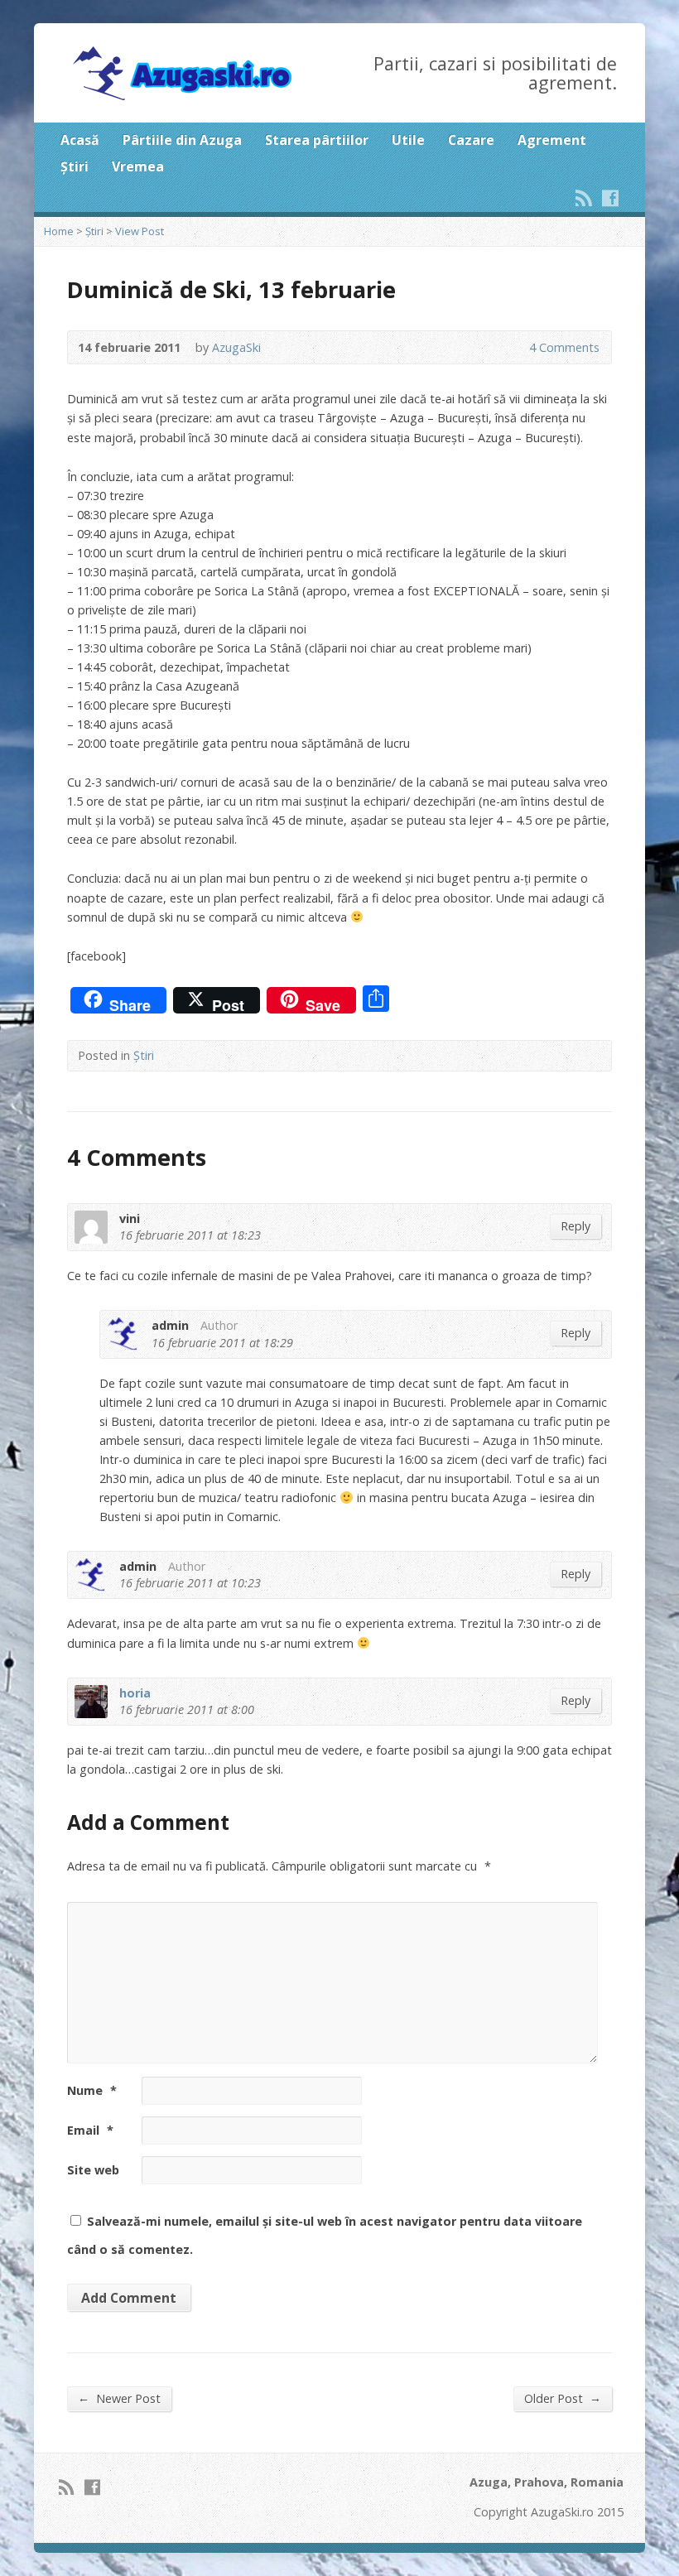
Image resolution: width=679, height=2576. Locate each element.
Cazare (471, 140)
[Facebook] (610, 198)
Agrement (552, 140)
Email (90, 2130)
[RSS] (584, 198)
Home (59, 231)
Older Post (563, 2398)
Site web (93, 2170)
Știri (75, 166)
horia (135, 1693)
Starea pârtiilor (317, 140)
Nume (92, 2090)
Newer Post (119, 2398)
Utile (408, 140)
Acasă (80, 140)
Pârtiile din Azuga (182, 140)
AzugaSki (236, 347)
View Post (140, 231)
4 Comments (515, 347)
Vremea (138, 166)
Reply (575, 1226)
